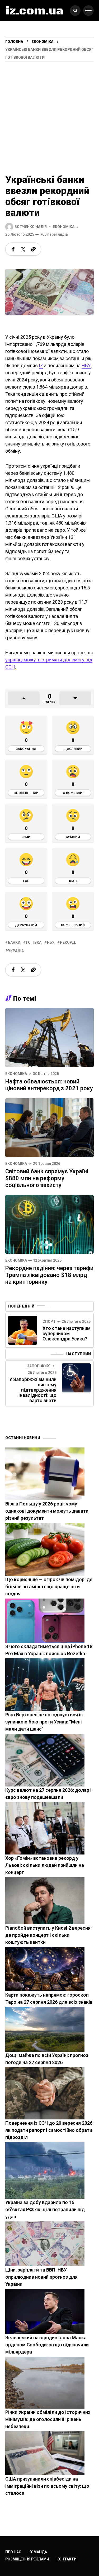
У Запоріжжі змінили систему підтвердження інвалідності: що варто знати (33, 1390)
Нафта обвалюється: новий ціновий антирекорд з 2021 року (49, 1085)
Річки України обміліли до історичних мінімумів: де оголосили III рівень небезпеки (48, 2419)
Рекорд (67, 942)
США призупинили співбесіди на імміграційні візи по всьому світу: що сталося (47, 2486)
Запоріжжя (39, 1366)
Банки (14, 942)
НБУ (86, 365)
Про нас (13, 2552)
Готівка (34, 942)
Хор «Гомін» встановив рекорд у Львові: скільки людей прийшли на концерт (45, 1865)
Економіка (43, 42)
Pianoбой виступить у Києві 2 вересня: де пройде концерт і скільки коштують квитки (48, 1935)
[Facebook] (13, 249)
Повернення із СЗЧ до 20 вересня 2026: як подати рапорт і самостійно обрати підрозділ (49, 2130)
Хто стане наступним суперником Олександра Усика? (67, 1333)
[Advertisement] (49, 113)
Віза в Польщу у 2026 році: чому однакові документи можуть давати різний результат (47, 1511)
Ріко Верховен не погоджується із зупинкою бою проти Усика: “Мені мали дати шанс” (44, 1722)
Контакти (67, 2559)
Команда (38, 2552)
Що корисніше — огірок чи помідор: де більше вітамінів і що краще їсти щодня (49, 1587)
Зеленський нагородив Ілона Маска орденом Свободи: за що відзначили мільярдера (47, 2345)
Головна (14, 42)
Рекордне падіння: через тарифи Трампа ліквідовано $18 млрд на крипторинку (49, 1275)
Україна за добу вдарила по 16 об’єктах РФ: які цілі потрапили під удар (45, 2209)
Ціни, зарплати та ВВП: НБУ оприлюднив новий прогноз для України (41, 2277)
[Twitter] (23, 249)
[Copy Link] (33, 249)
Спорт (49, 1321)
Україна (16, 951)
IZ (41, 365)
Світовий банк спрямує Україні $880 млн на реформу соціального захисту (47, 1178)
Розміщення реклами (27, 2559)
